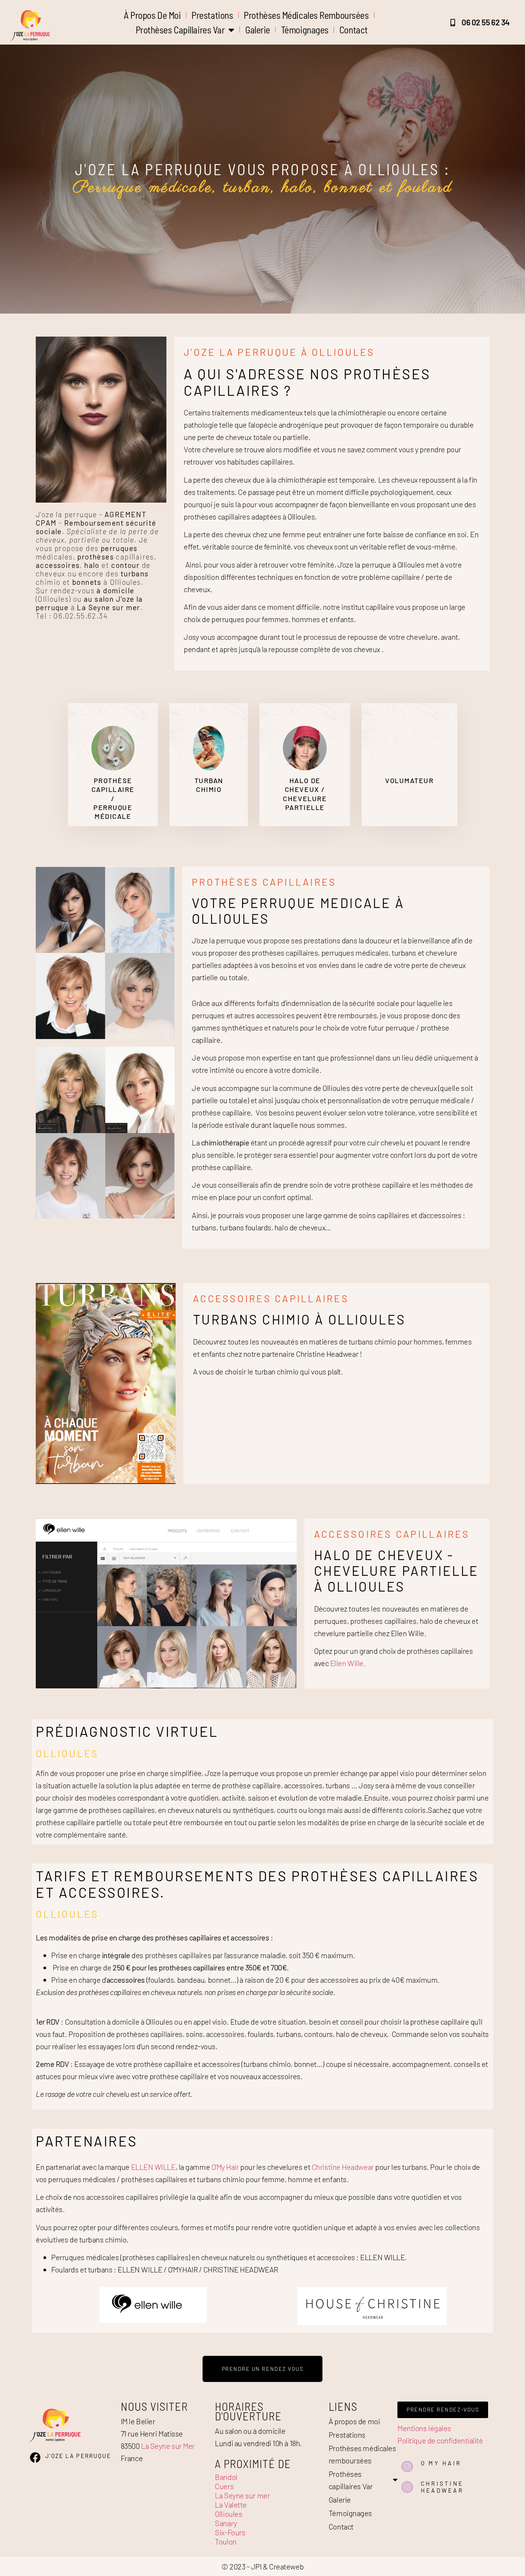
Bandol (226, 2477)
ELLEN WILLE (153, 2167)
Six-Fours (230, 2532)
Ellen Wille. (348, 1663)
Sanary (226, 2523)
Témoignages (305, 30)
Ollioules (228, 2514)
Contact (354, 30)
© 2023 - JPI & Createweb (262, 2566)
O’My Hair (225, 2167)
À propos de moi (152, 15)
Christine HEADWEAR (442, 2487)
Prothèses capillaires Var (180, 30)
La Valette (231, 2505)
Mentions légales (424, 2428)
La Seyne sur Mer (168, 2446)
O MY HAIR (441, 2463)
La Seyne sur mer (242, 2495)
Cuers (224, 2486)
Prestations (212, 15)
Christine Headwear (343, 2167)
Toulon (226, 2541)
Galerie (258, 30)
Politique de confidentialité (440, 2440)
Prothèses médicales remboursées (306, 15)
